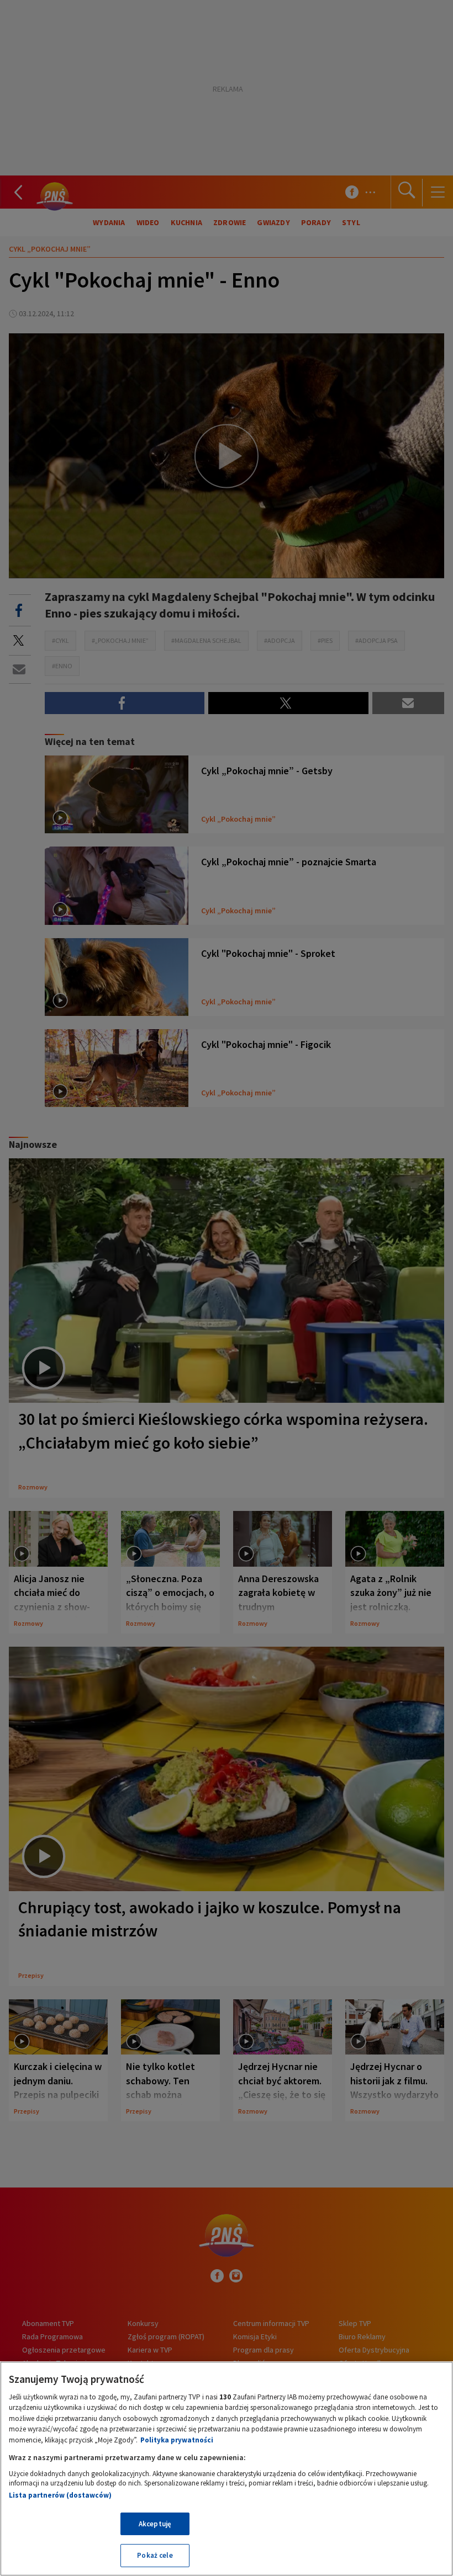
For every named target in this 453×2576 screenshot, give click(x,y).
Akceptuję (155, 2524)
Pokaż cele (155, 2555)
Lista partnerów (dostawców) (60, 2495)
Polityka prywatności (177, 2440)
